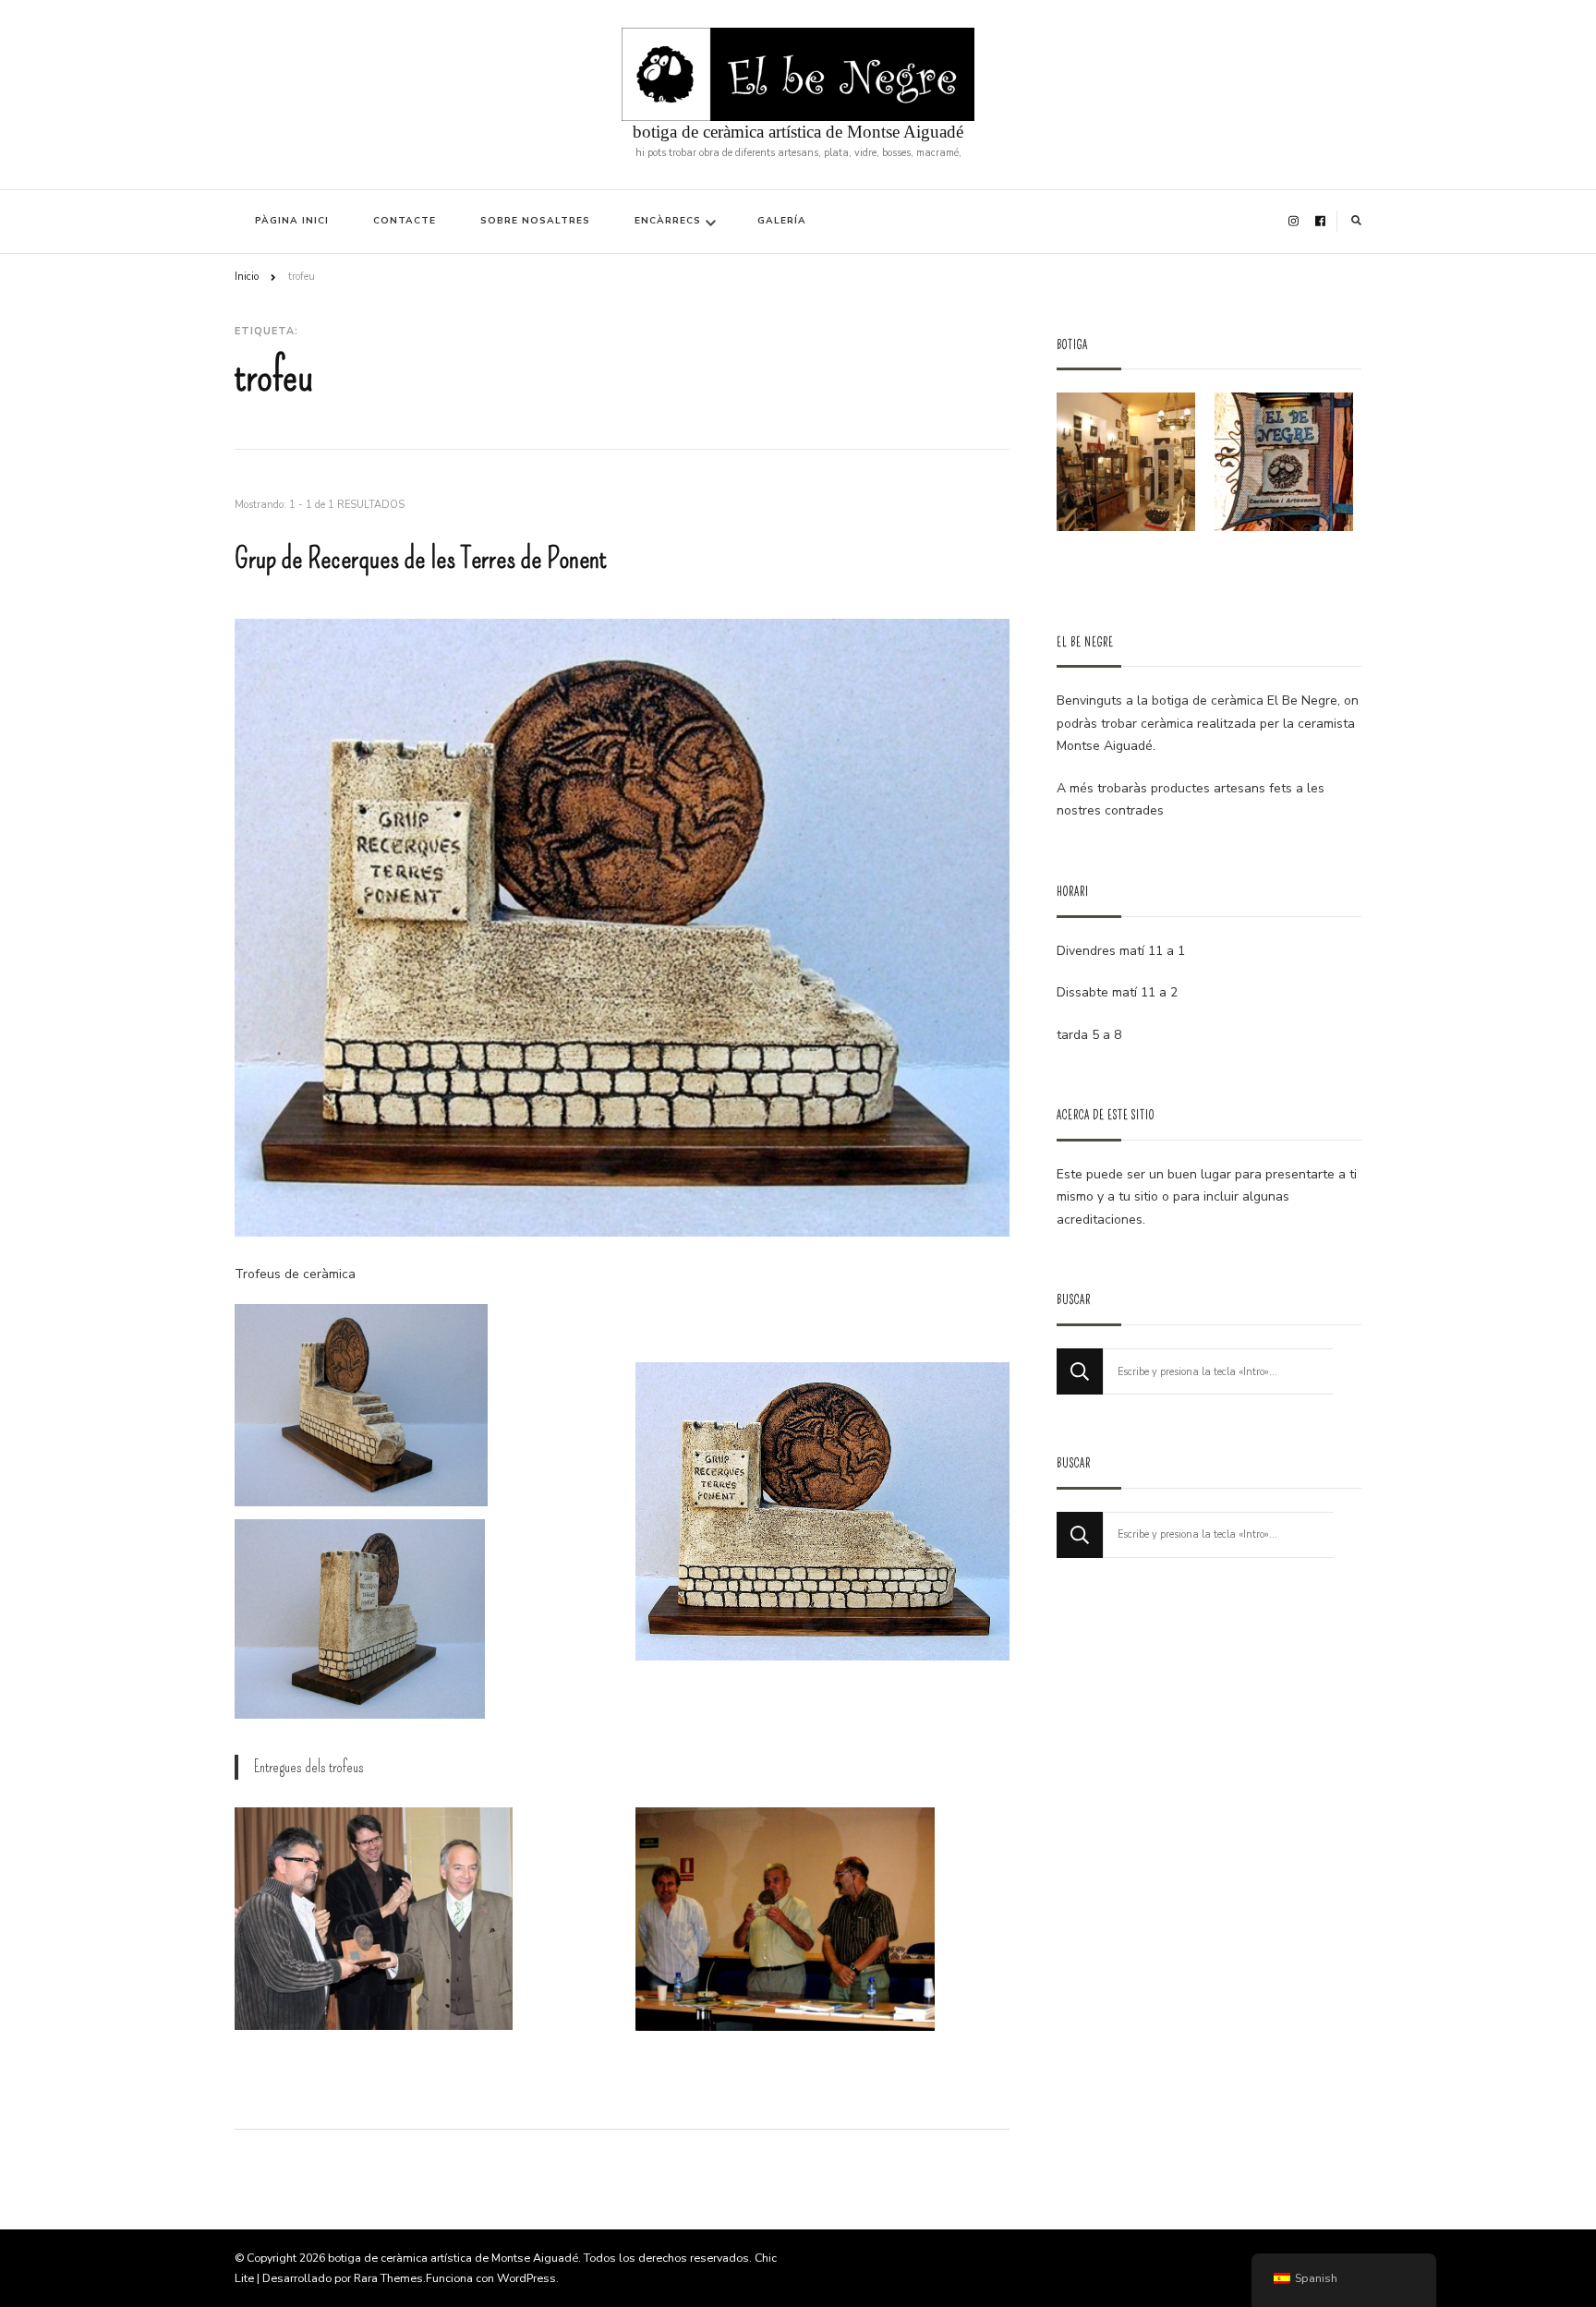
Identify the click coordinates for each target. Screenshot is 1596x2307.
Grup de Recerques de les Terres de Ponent (421, 558)
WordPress (526, 2278)
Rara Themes (388, 2278)
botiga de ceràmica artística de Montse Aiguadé (798, 132)
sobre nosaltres (535, 221)
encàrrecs (668, 221)
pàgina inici (292, 221)
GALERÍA (782, 221)
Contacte (405, 221)
